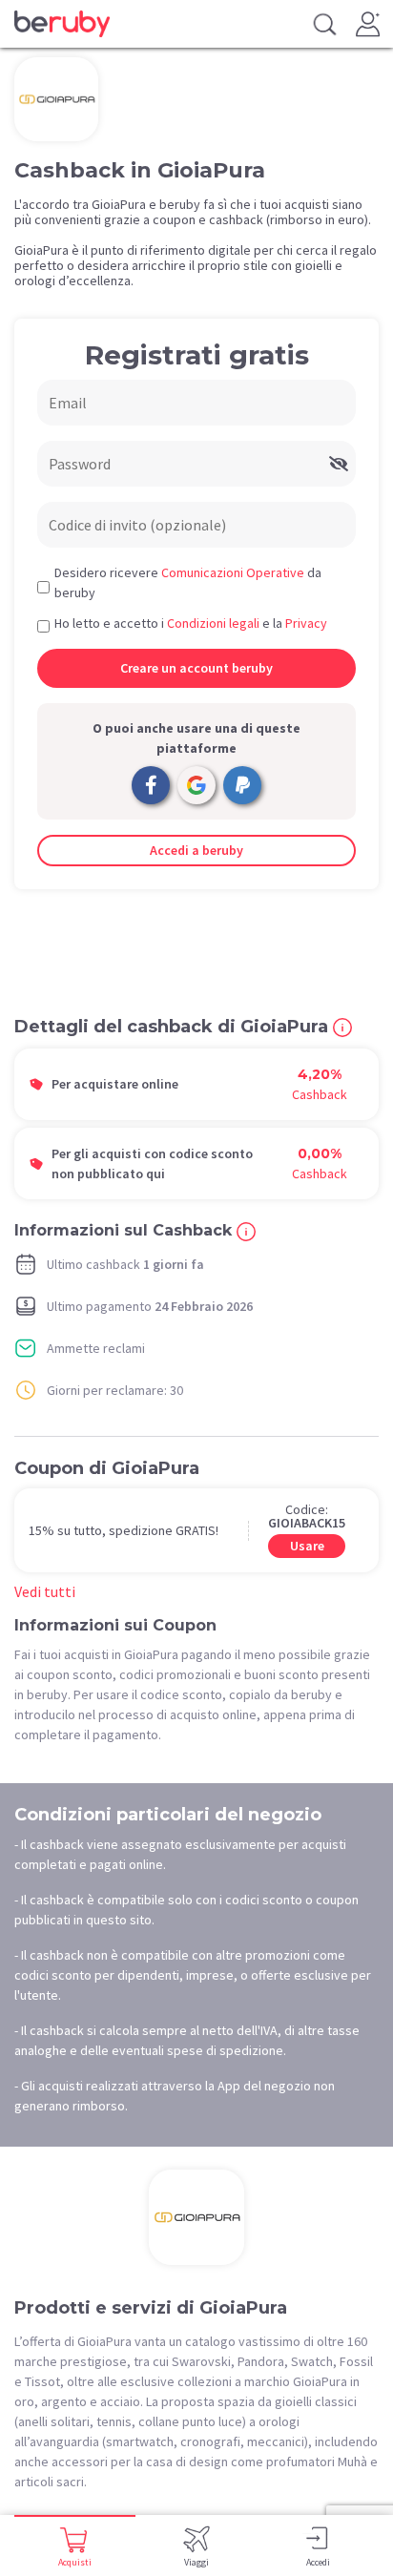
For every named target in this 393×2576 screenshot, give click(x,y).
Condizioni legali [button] (213, 623)
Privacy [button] (306, 623)
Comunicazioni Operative (233, 572)
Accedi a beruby (196, 850)
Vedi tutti (45, 1591)
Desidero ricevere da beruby (188, 582)
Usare (307, 1546)
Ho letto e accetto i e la (191, 623)
